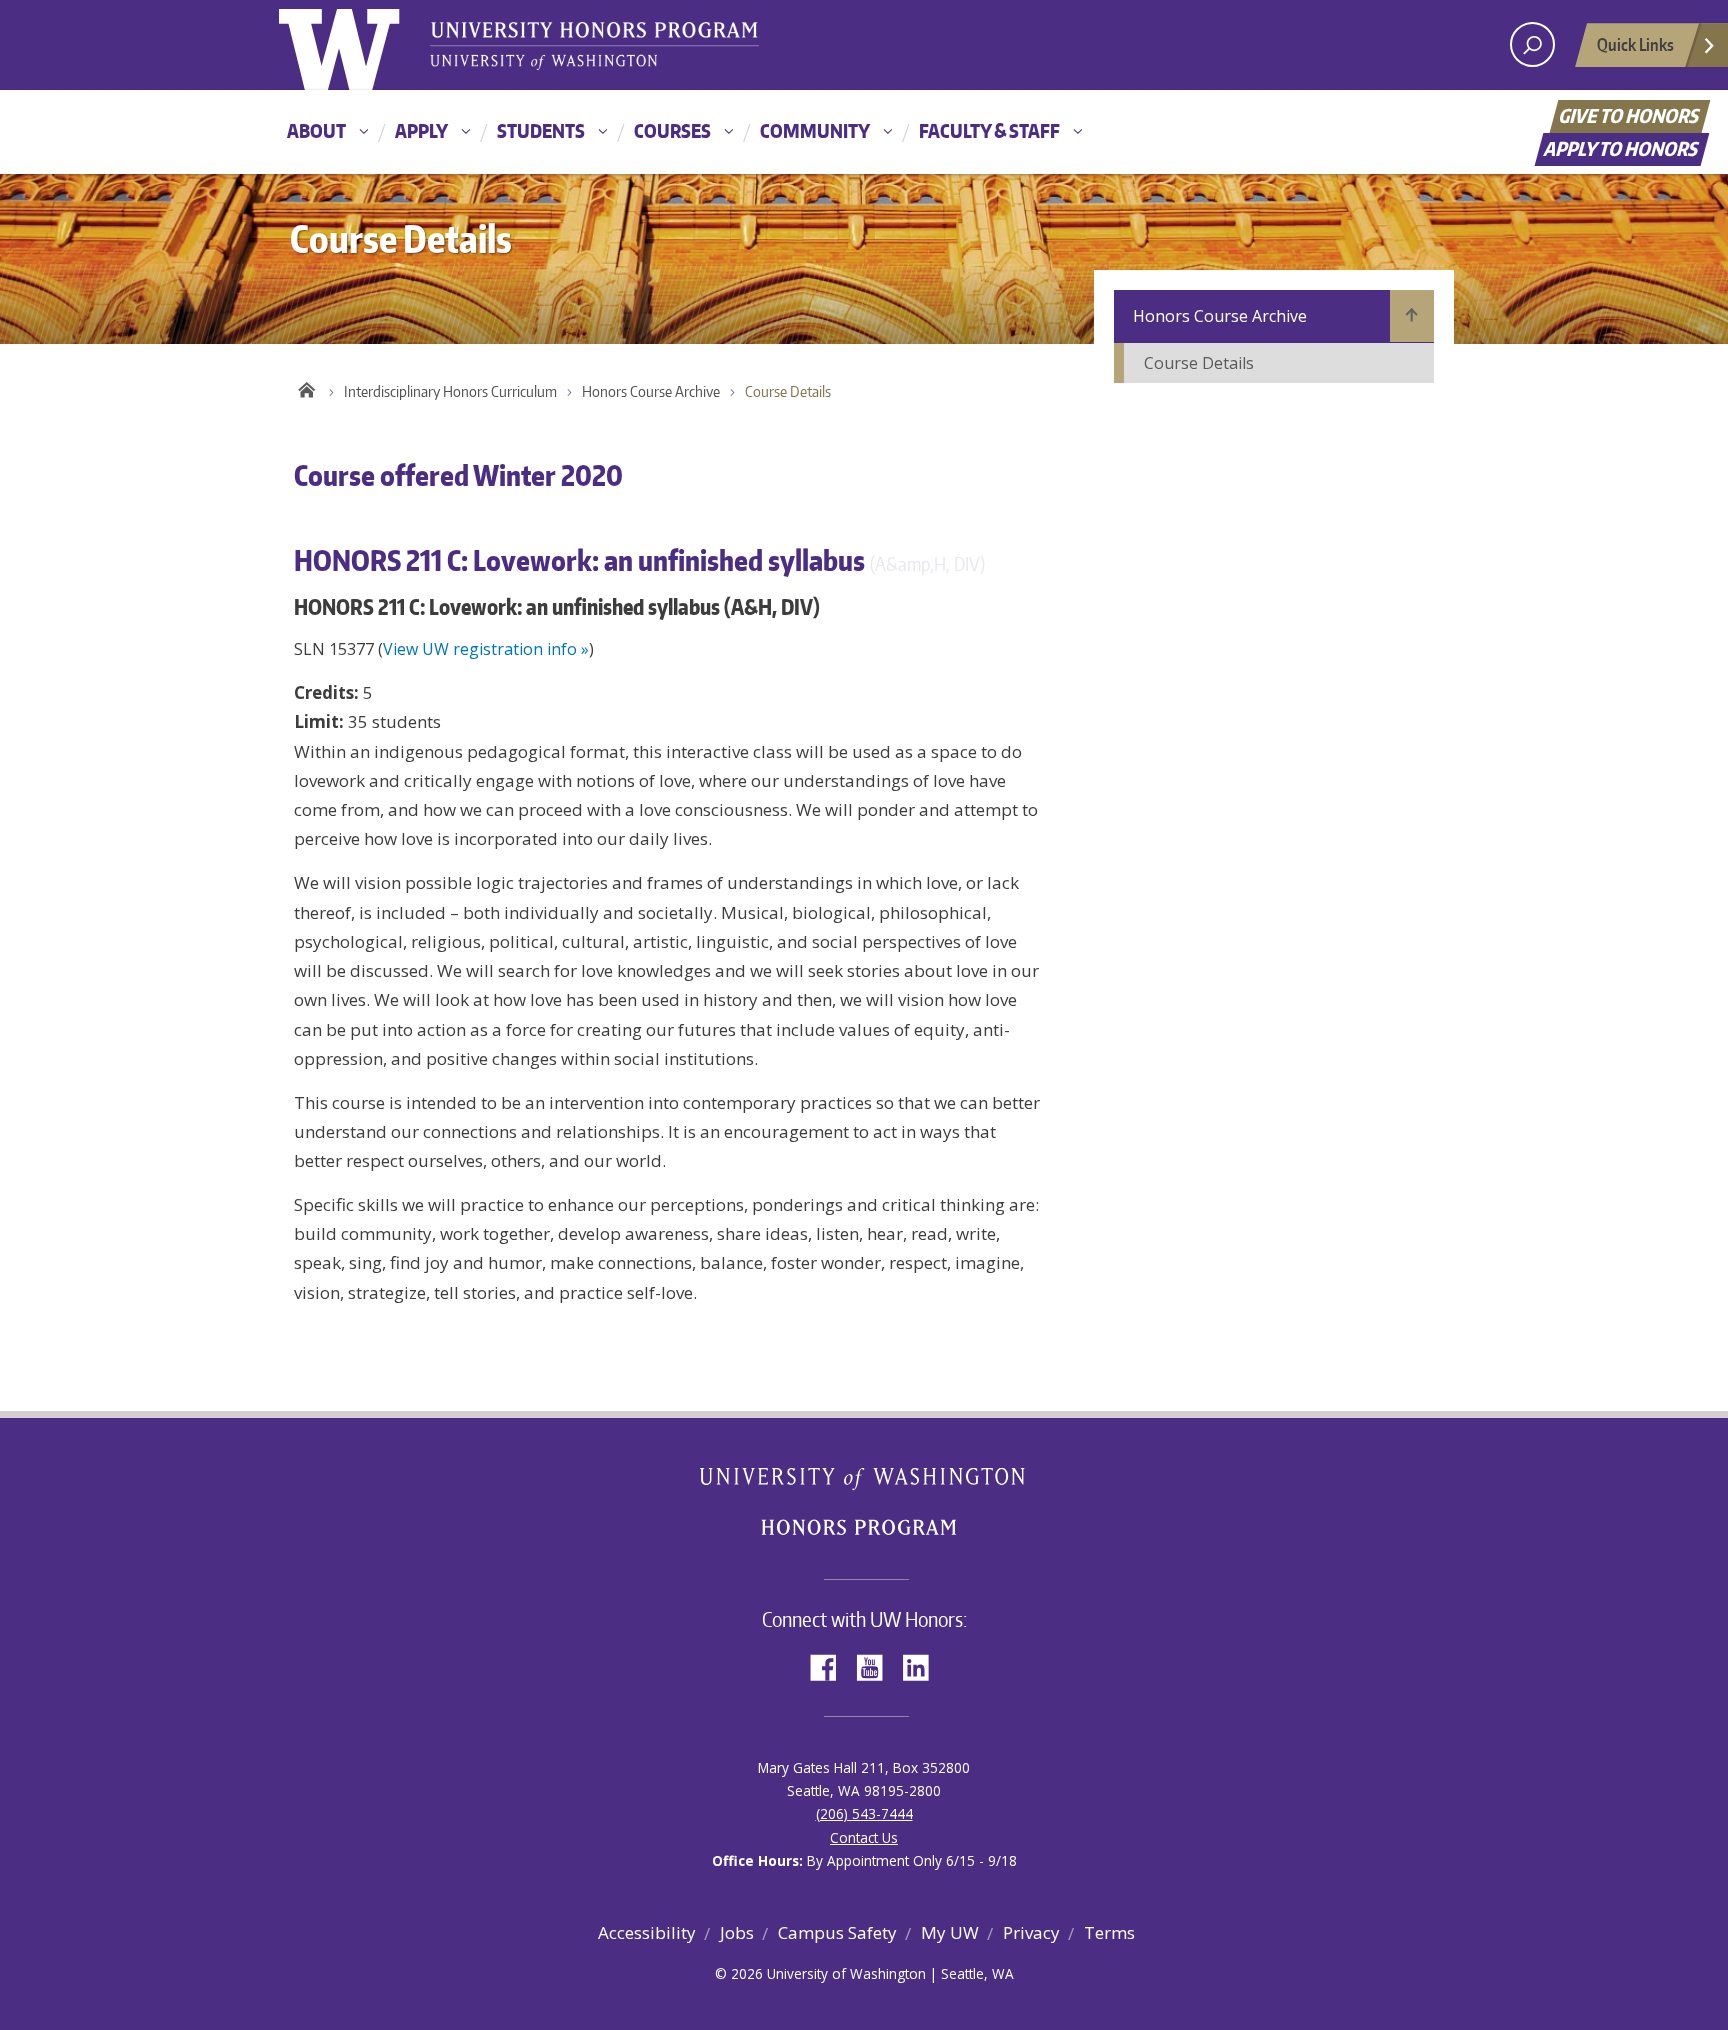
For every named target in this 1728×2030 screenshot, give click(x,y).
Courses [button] (672, 130)
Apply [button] (421, 130)
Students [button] (541, 130)
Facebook (831, 1665)
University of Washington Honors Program (594, 47)
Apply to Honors (1622, 148)
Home (306, 387)
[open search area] (1532, 44)
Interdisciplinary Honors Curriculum (450, 391)
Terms (1109, 1932)
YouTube (877, 1665)
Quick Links (1635, 44)
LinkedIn (923, 1665)
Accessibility (647, 1932)
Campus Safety (837, 1932)
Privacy (1031, 1932)
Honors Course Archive (651, 391)
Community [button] (815, 130)
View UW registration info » (486, 649)
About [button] (316, 130)
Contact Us (864, 1837)
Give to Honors (1630, 115)
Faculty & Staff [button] (989, 130)
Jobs (737, 1932)
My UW (950, 1932)
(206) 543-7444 (864, 1813)
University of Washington (360, 45)
